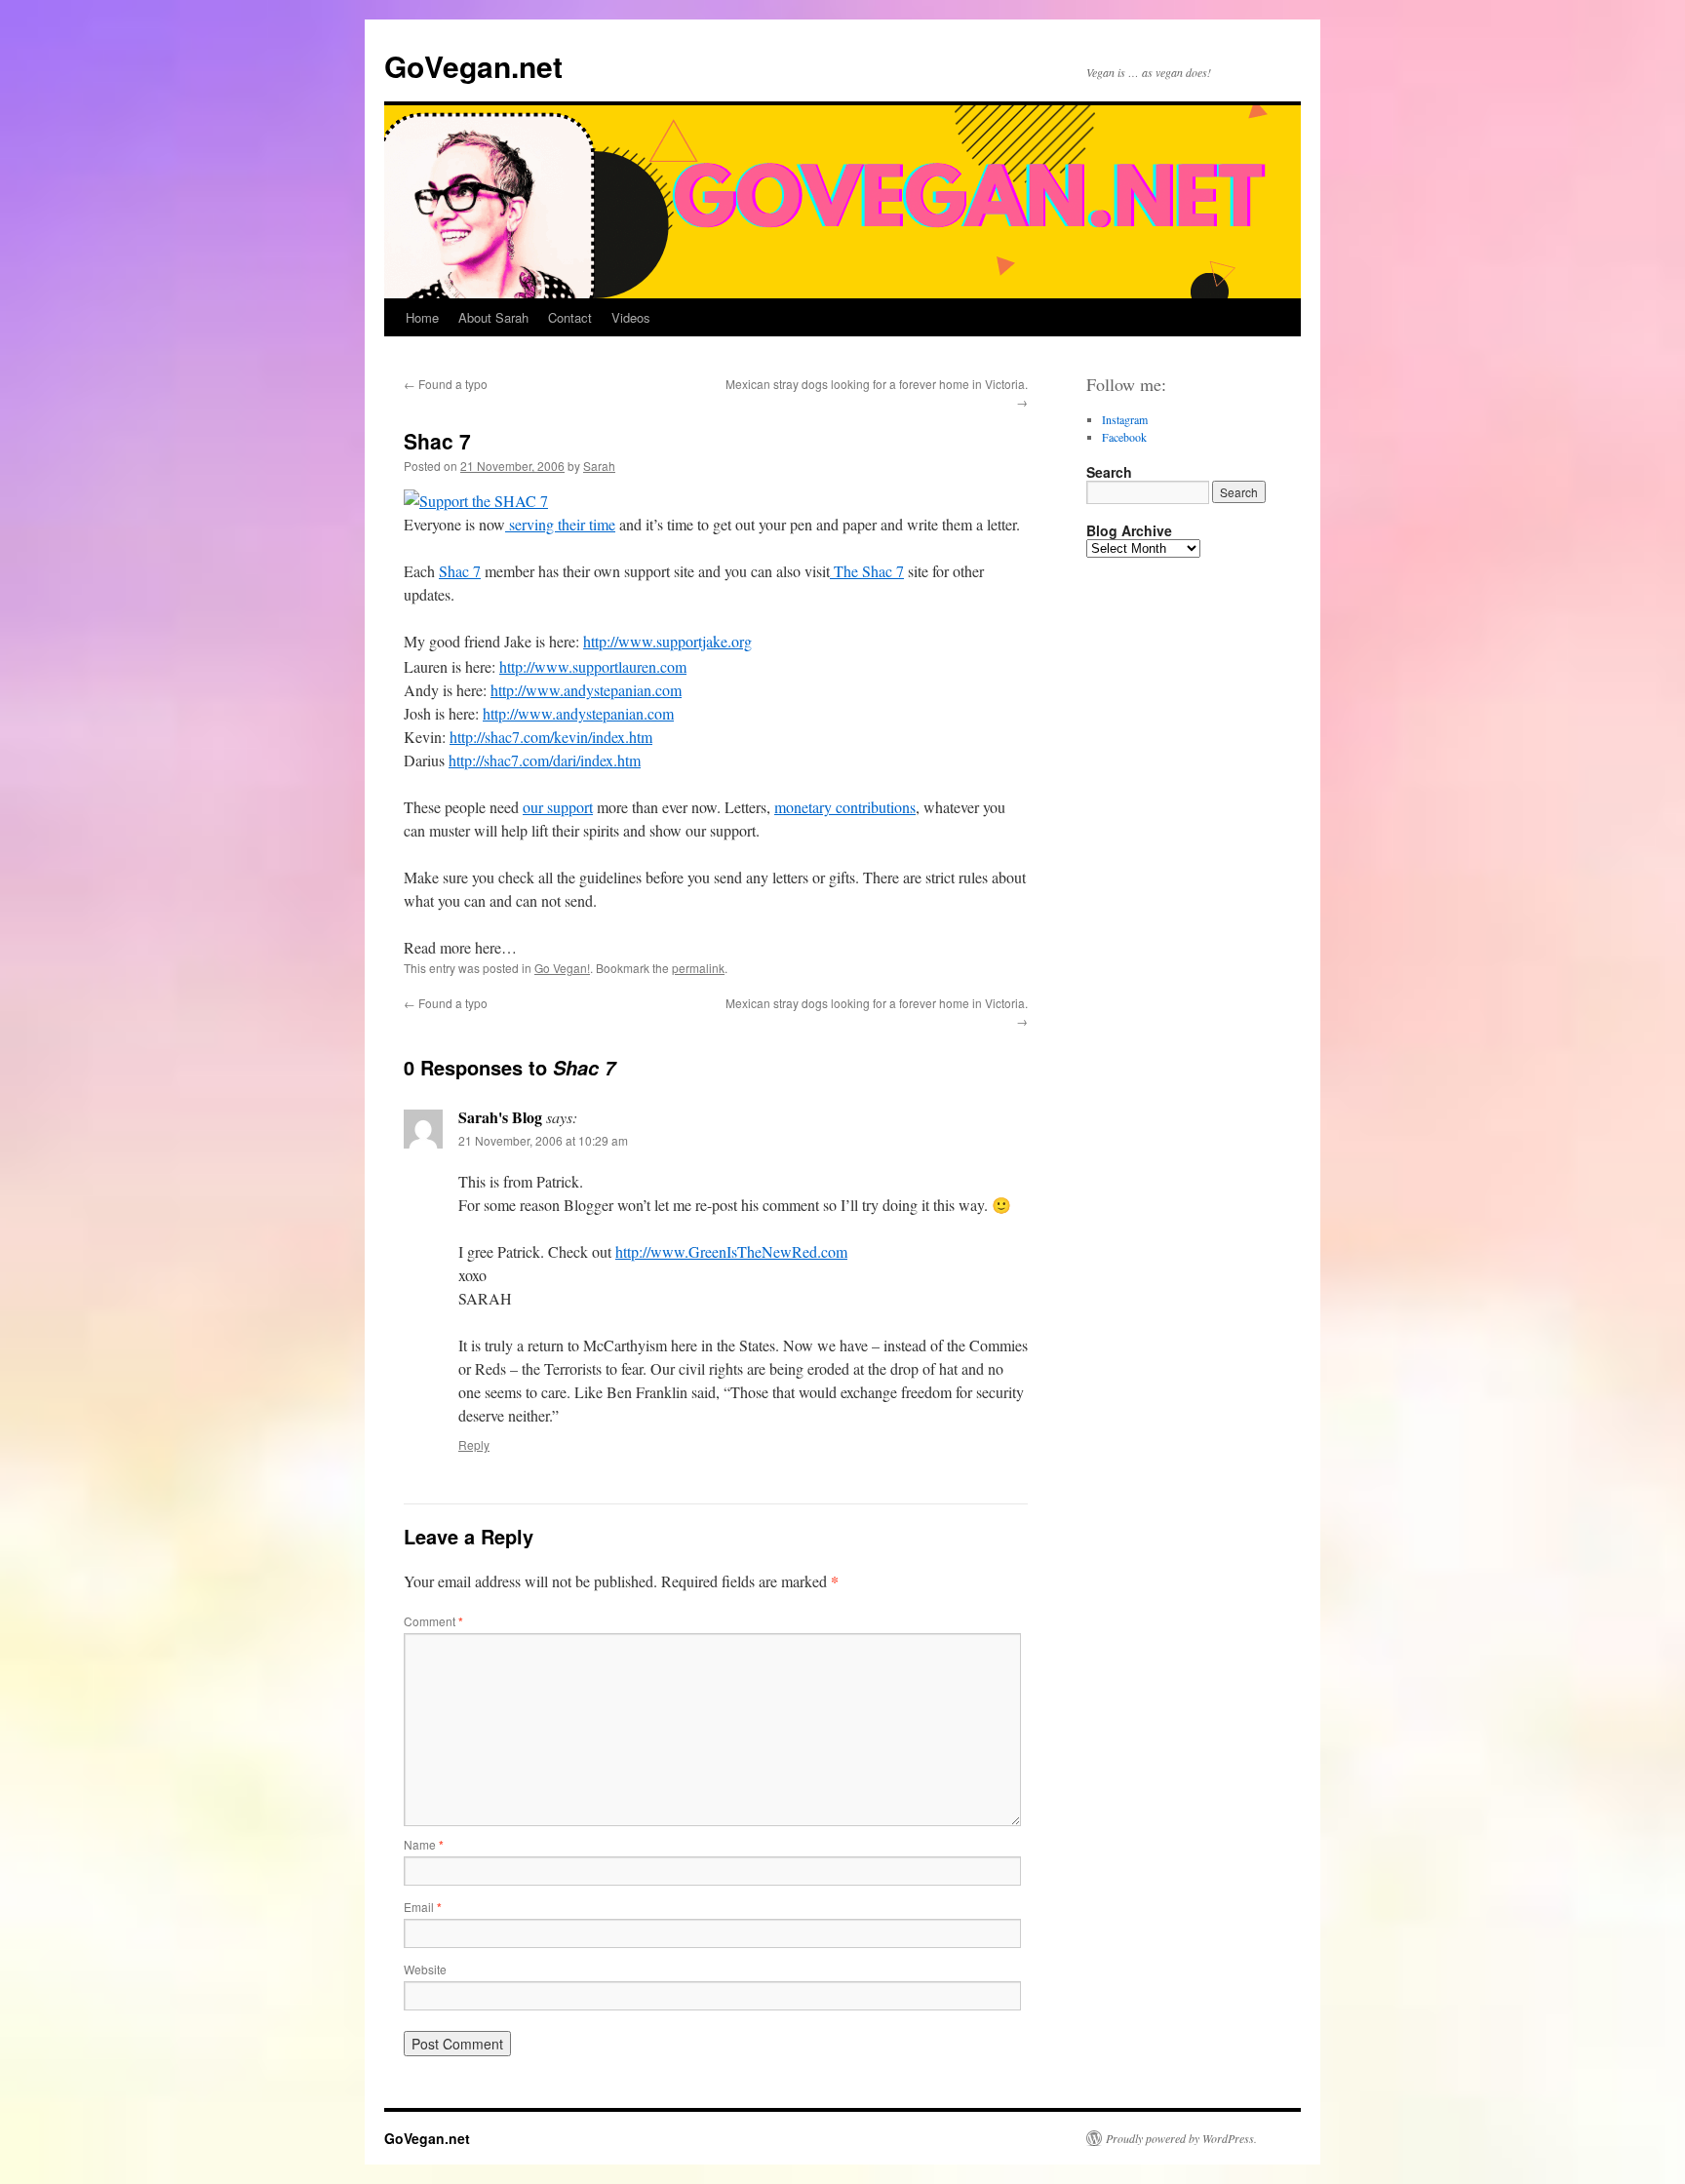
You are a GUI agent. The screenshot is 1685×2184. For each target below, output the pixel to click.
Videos (631, 317)
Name (424, 1844)
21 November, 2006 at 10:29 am (543, 1140)
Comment (433, 1621)
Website (425, 1969)
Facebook (1124, 437)
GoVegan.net (473, 66)
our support (558, 807)
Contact (570, 317)
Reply (474, 1444)
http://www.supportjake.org (667, 641)
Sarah (599, 466)
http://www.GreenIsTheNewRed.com (731, 1251)
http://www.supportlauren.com (593, 666)
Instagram (1125, 419)
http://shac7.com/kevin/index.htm (551, 737)
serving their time (560, 524)
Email (423, 1907)
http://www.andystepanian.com (586, 690)
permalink (698, 968)
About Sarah (493, 317)
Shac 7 (460, 571)
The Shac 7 (867, 571)
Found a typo (446, 384)
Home (422, 317)
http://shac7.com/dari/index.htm (545, 760)
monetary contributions (845, 807)
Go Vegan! (562, 968)
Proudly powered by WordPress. (1181, 2138)
